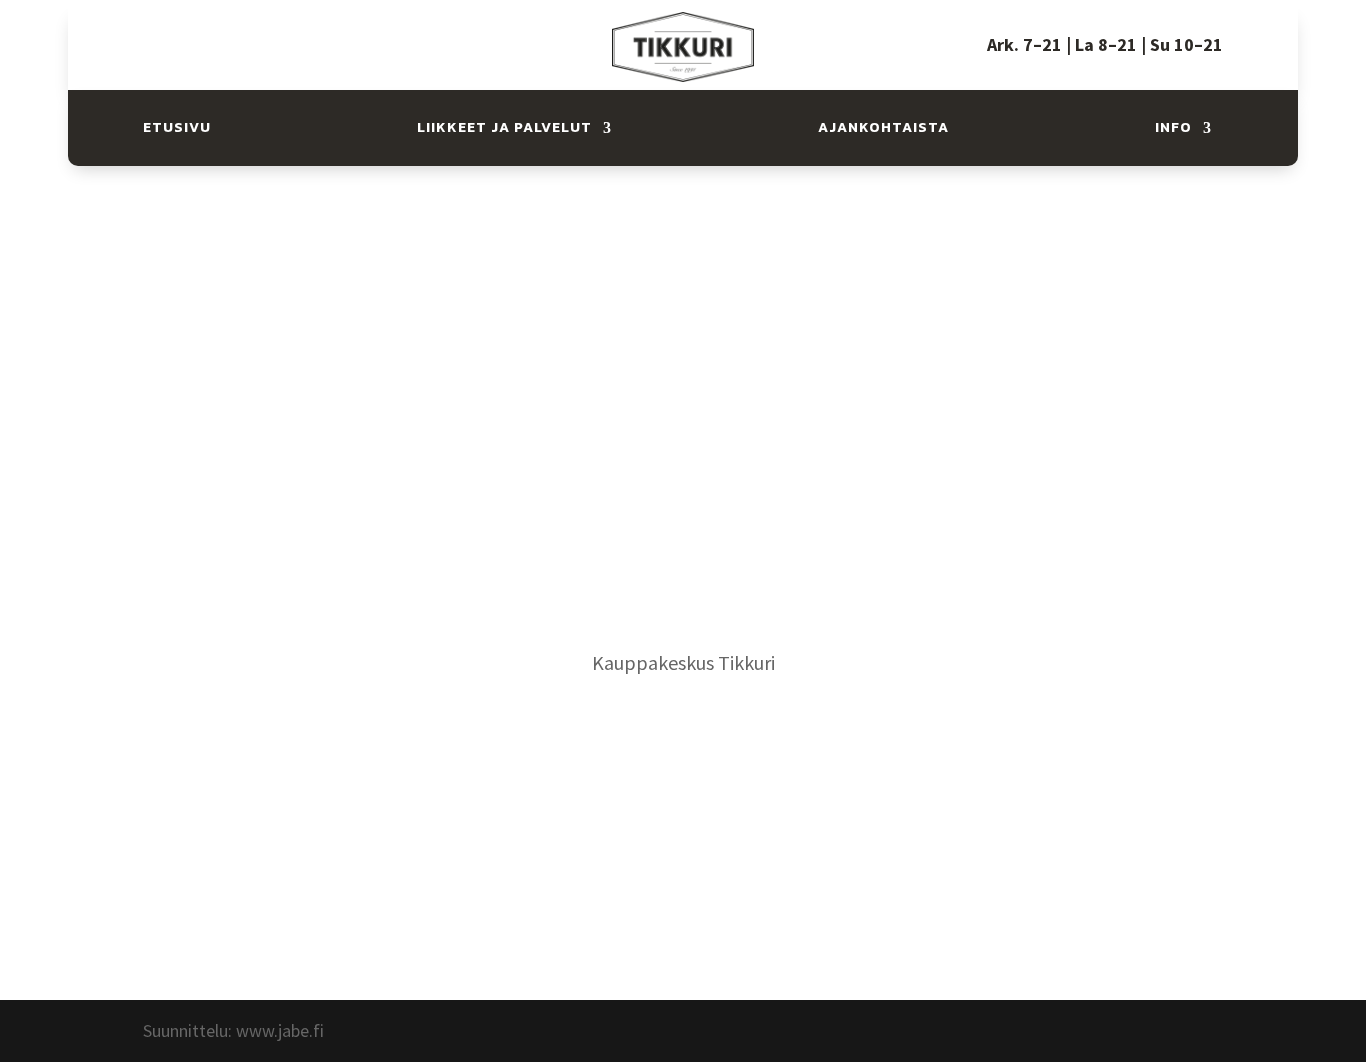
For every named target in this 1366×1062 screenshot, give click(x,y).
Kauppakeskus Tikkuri (683, 662)
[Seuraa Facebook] (177, 34)
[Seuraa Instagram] (217, 34)
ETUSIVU (177, 127)
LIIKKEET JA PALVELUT (504, 127)
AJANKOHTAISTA (883, 127)
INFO (1173, 127)
